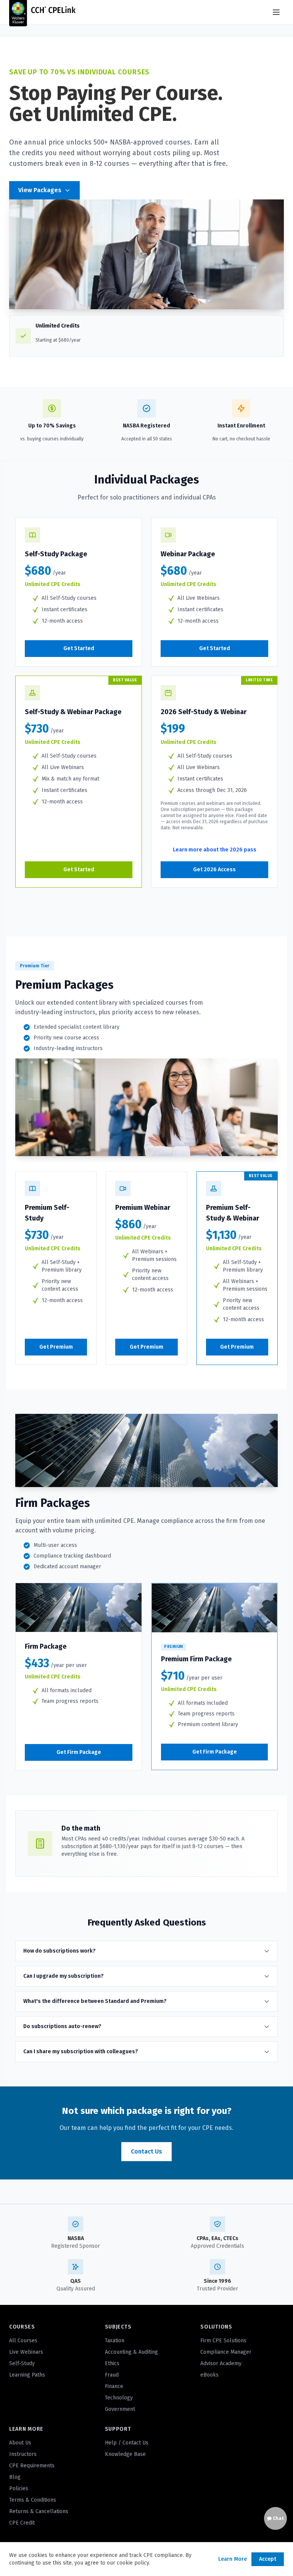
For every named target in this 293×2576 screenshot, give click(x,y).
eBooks (209, 2375)
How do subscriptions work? (60, 1951)
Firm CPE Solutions (223, 2341)
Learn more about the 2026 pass (215, 850)
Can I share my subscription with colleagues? (81, 2052)
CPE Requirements (32, 2466)
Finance (114, 2386)
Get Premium (56, 1347)
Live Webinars (26, 2352)
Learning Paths (27, 2375)
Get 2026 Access (214, 870)
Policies (19, 2488)
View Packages (40, 190)
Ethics (112, 2363)
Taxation (115, 2341)
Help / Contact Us (127, 2443)
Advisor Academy (221, 2363)
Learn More (233, 2559)
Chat (278, 2518)
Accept (268, 2559)
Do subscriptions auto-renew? (62, 2026)
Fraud (112, 2375)
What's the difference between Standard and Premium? (95, 2001)
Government (120, 2409)
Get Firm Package (79, 1752)
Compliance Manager (226, 2352)
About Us (20, 2443)
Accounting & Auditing (131, 2352)
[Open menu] (276, 12)
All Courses (23, 2341)
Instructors (23, 2454)
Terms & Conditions (33, 2500)
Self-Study (22, 2363)
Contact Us (146, 2151)
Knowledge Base (125, 2454)
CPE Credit (22, 2523)
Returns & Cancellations (39, 2511)
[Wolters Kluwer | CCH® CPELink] (42, 12)
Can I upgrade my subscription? (64, 1976)
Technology (119, 2398)
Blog (15, 2477)
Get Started (79, 648)
